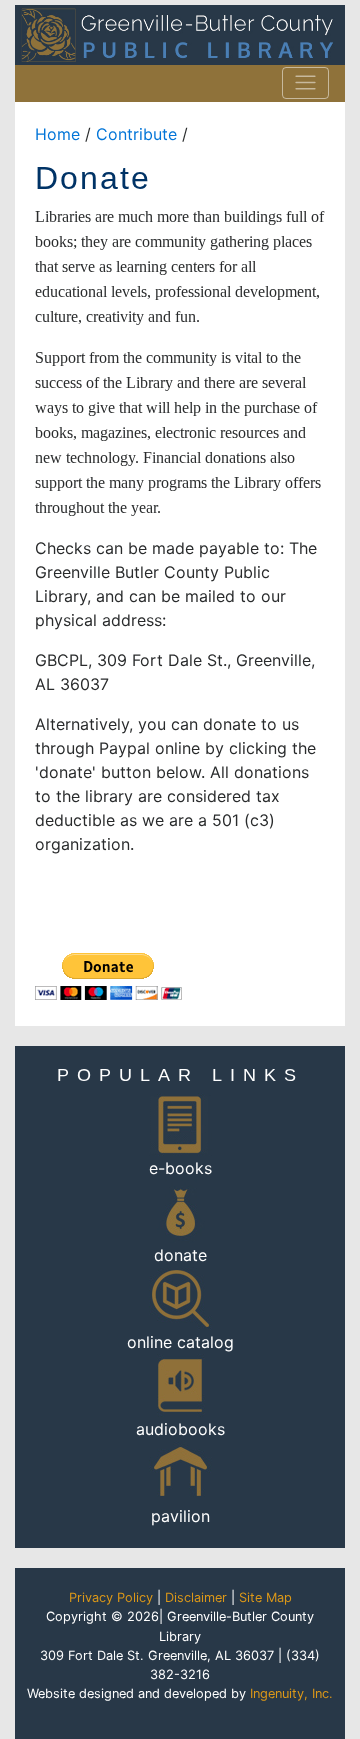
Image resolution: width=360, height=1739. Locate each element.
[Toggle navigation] (305, 83)
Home (57, 134)
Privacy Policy (111, 1597)
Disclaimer (196, 1597)
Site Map (265, 1597)
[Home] (180, 35)
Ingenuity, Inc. (291, 1693)
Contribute (136, 134)
